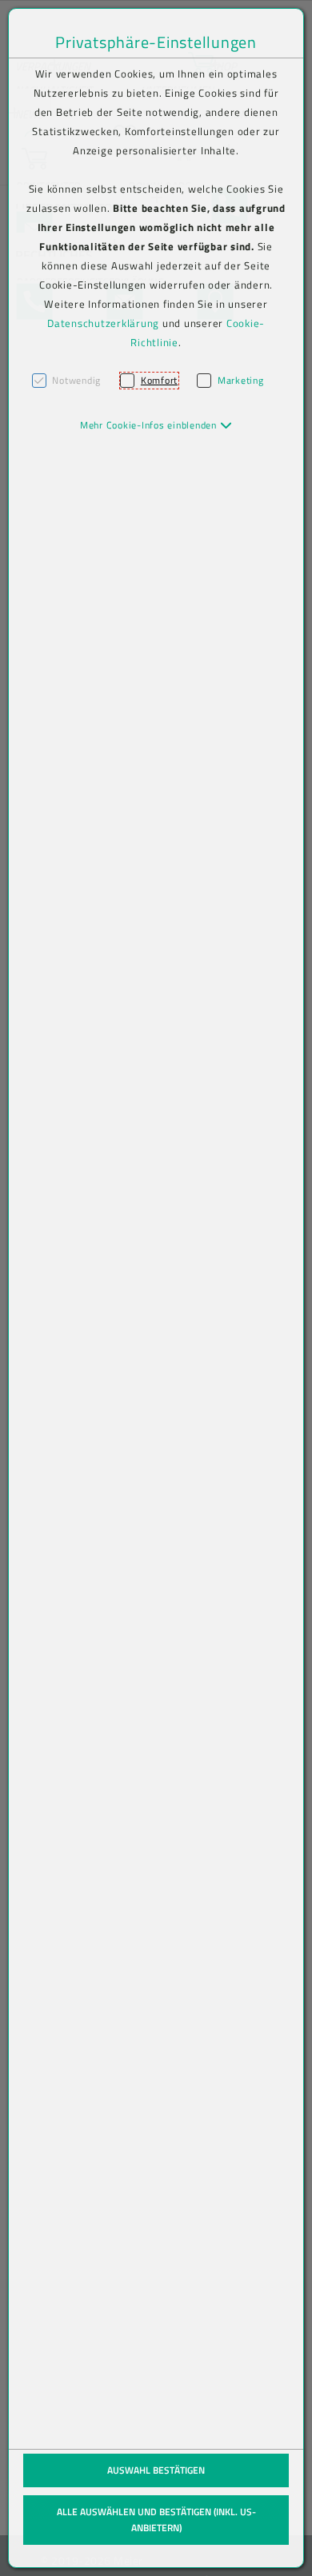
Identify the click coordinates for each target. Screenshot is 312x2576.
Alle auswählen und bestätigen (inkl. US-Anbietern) (156, 2520)
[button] (156, 425)
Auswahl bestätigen (156, 2470)
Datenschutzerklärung (103, 323)
